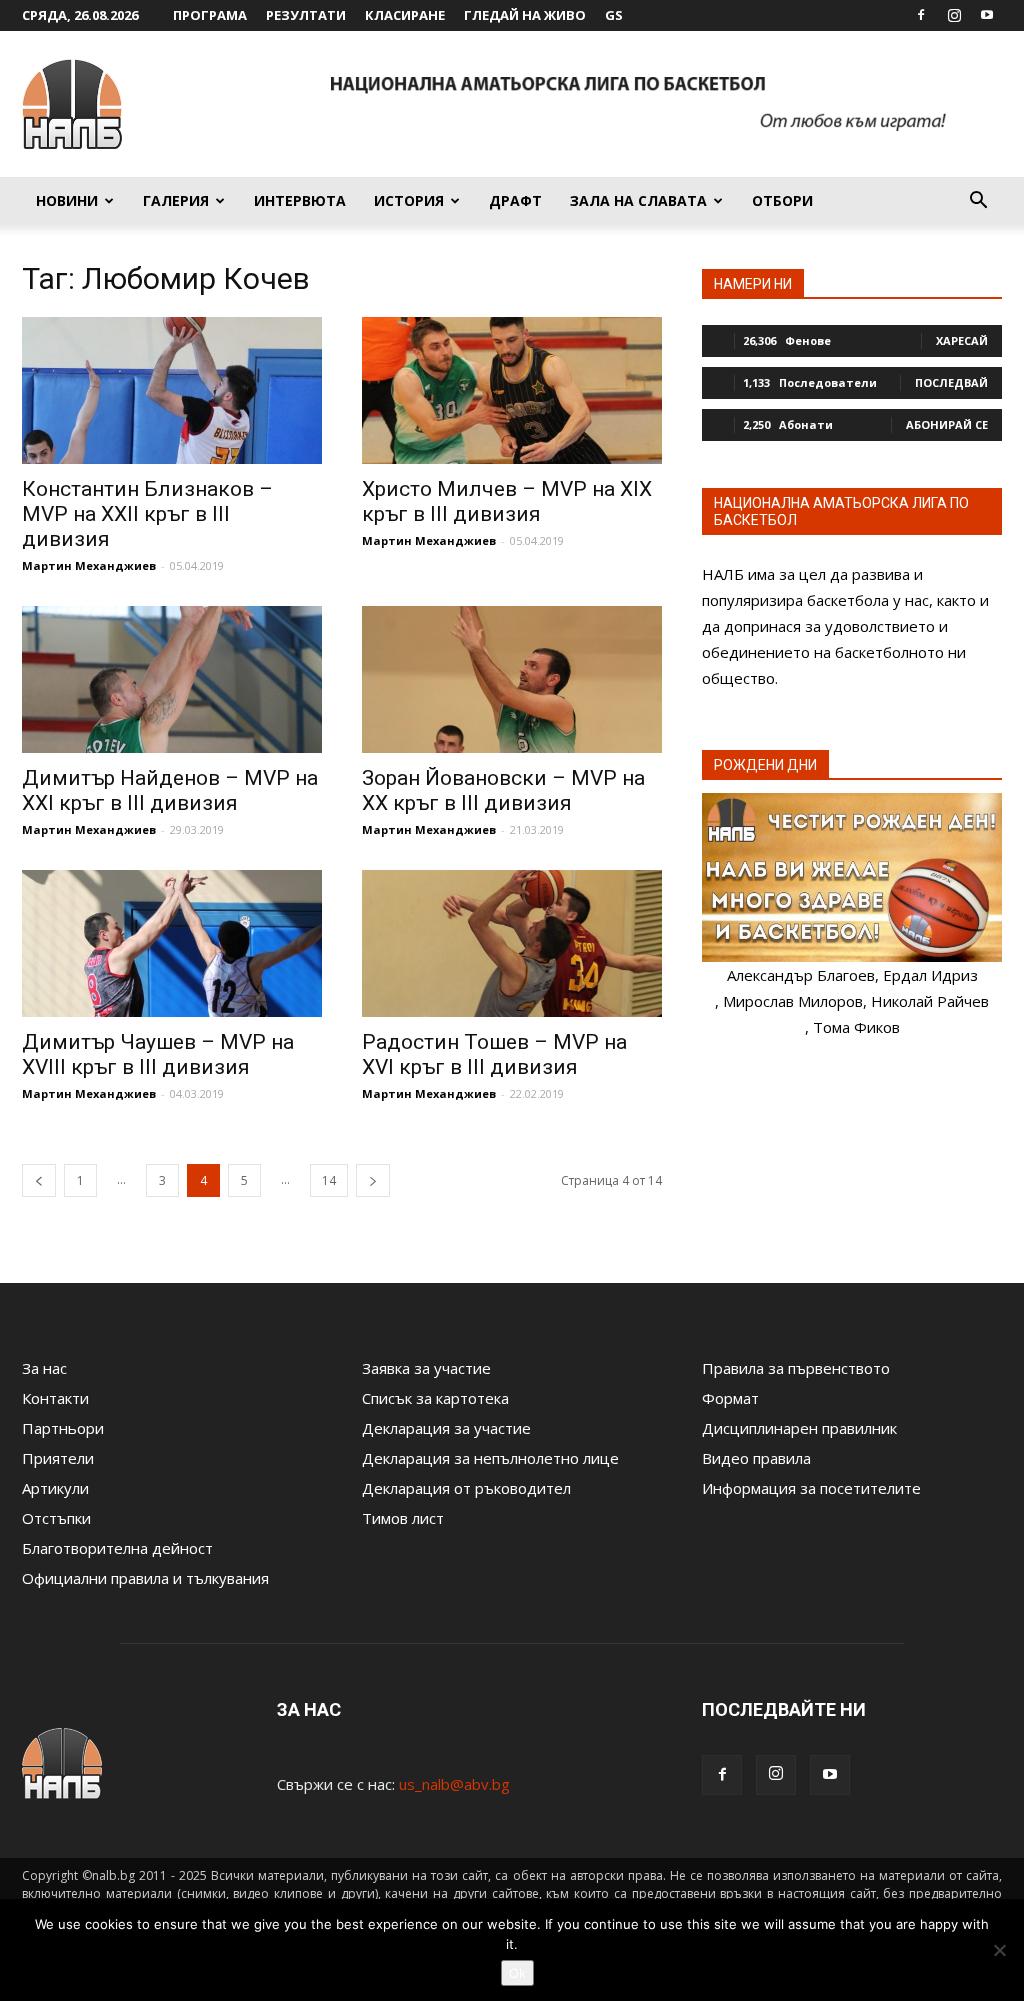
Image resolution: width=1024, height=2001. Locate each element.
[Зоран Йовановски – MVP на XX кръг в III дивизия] (512, 679)
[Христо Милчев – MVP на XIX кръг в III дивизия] (512, 390)
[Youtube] (987, 15)
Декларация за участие (446, 1428)
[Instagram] (954, 15)
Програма (210, 15)
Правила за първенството (796, 1368)
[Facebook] (921, 15)
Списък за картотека (435, 1398)
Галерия (176, 200)
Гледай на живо (525, 15)
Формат (730, 1398)
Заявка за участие (426, 1368)
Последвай (951, 382)
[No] (999, 1950)
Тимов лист (403, 1518)
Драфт (515, 200)
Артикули (55, 1488)
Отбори (782, 200)
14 (329, 1180)
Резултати (306, 15)
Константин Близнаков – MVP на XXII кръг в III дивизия (147, 514)
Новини (67, 200)
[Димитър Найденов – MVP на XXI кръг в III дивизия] (172, 679)
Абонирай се (947, 424)
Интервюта (300, 200)
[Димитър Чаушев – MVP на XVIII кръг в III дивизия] (172, 943)
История (409, 200)
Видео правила (756, 1458)
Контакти (55, 1398)
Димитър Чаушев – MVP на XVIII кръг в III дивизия (158, 1054)
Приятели (58, 1458)
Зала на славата (638, 200)
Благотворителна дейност (117, 1548)
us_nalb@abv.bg (454, 1784)
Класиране (405, 15)
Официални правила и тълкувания (145, 1578)
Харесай (962, 340)
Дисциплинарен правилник (799, 1428)
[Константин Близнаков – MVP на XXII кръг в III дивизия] (172, 390)
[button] (978, 202)
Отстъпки (56, 1518)
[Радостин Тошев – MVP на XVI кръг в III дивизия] (512, 943)
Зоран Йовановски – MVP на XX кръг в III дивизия (503, 790)
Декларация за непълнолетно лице (490, 1458)
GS (614, 15)
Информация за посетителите (811, 1488)
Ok (517, 1973)
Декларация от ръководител (466, 1488)
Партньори (63, 1428)
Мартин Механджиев (89, 565)
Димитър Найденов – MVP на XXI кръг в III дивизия (170, 790)
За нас (44, 1368)
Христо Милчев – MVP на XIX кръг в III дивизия (507, 501)
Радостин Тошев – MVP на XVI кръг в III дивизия (494, 1054)
